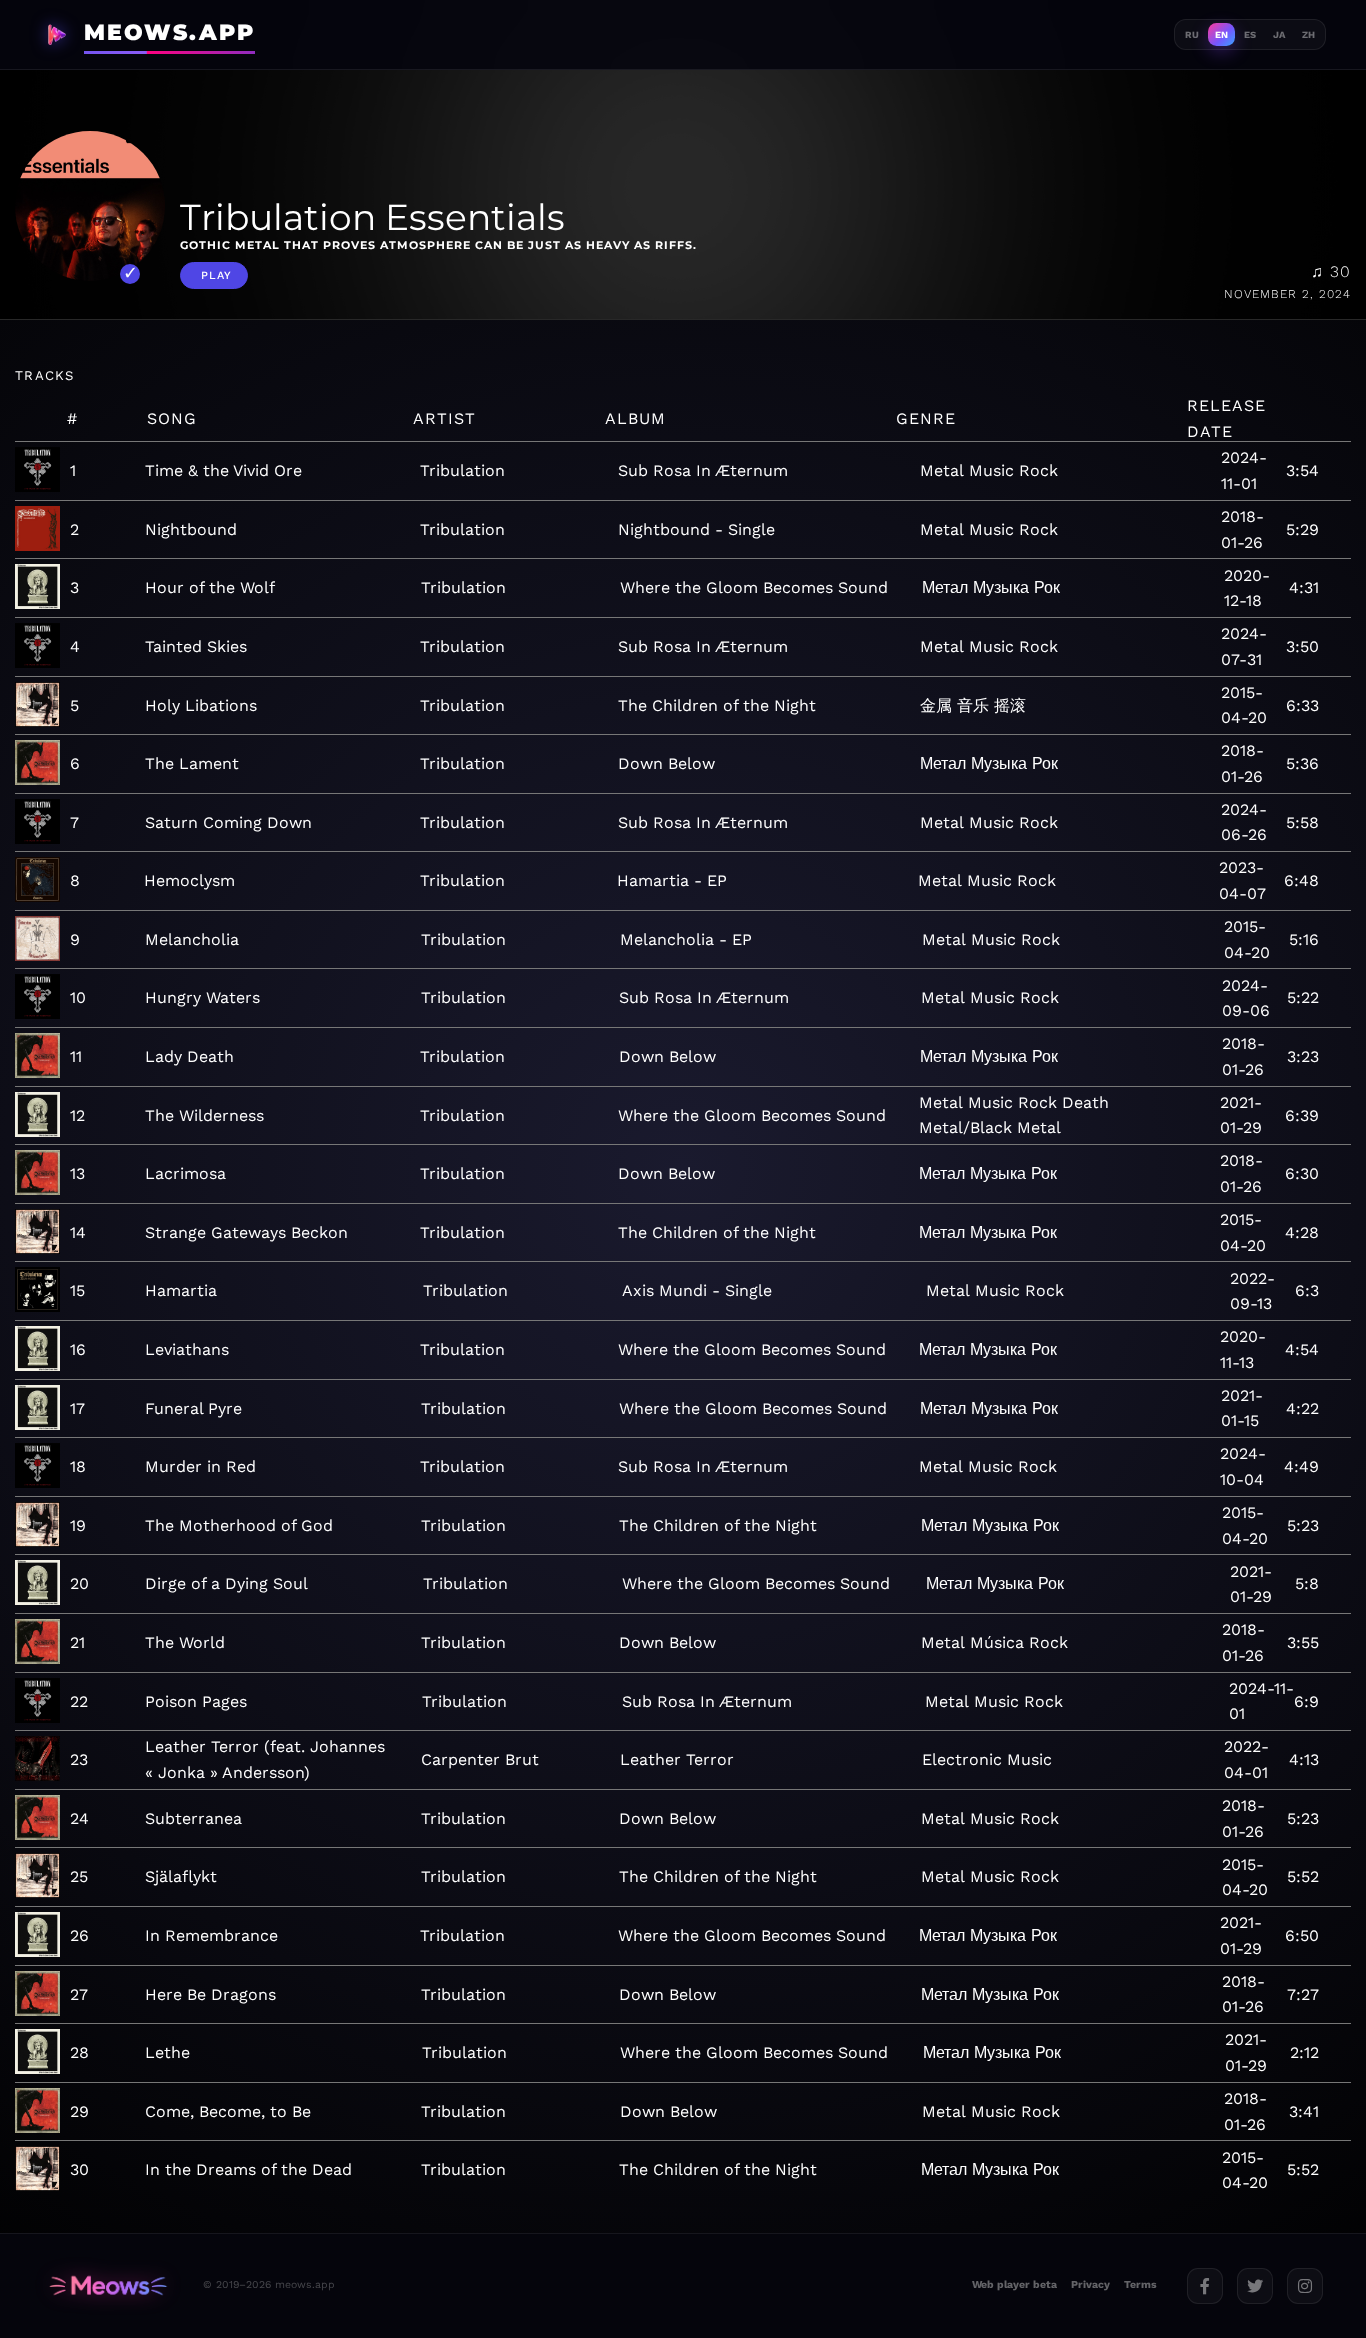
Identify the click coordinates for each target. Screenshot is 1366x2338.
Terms (1140, 2284)
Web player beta (1014, 2284)
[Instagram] (1305, 2286)
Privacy (1090, 2284)
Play (216, 275)
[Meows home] (108, 2285)
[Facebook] (1205, 2286)
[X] (1255, 2286)
